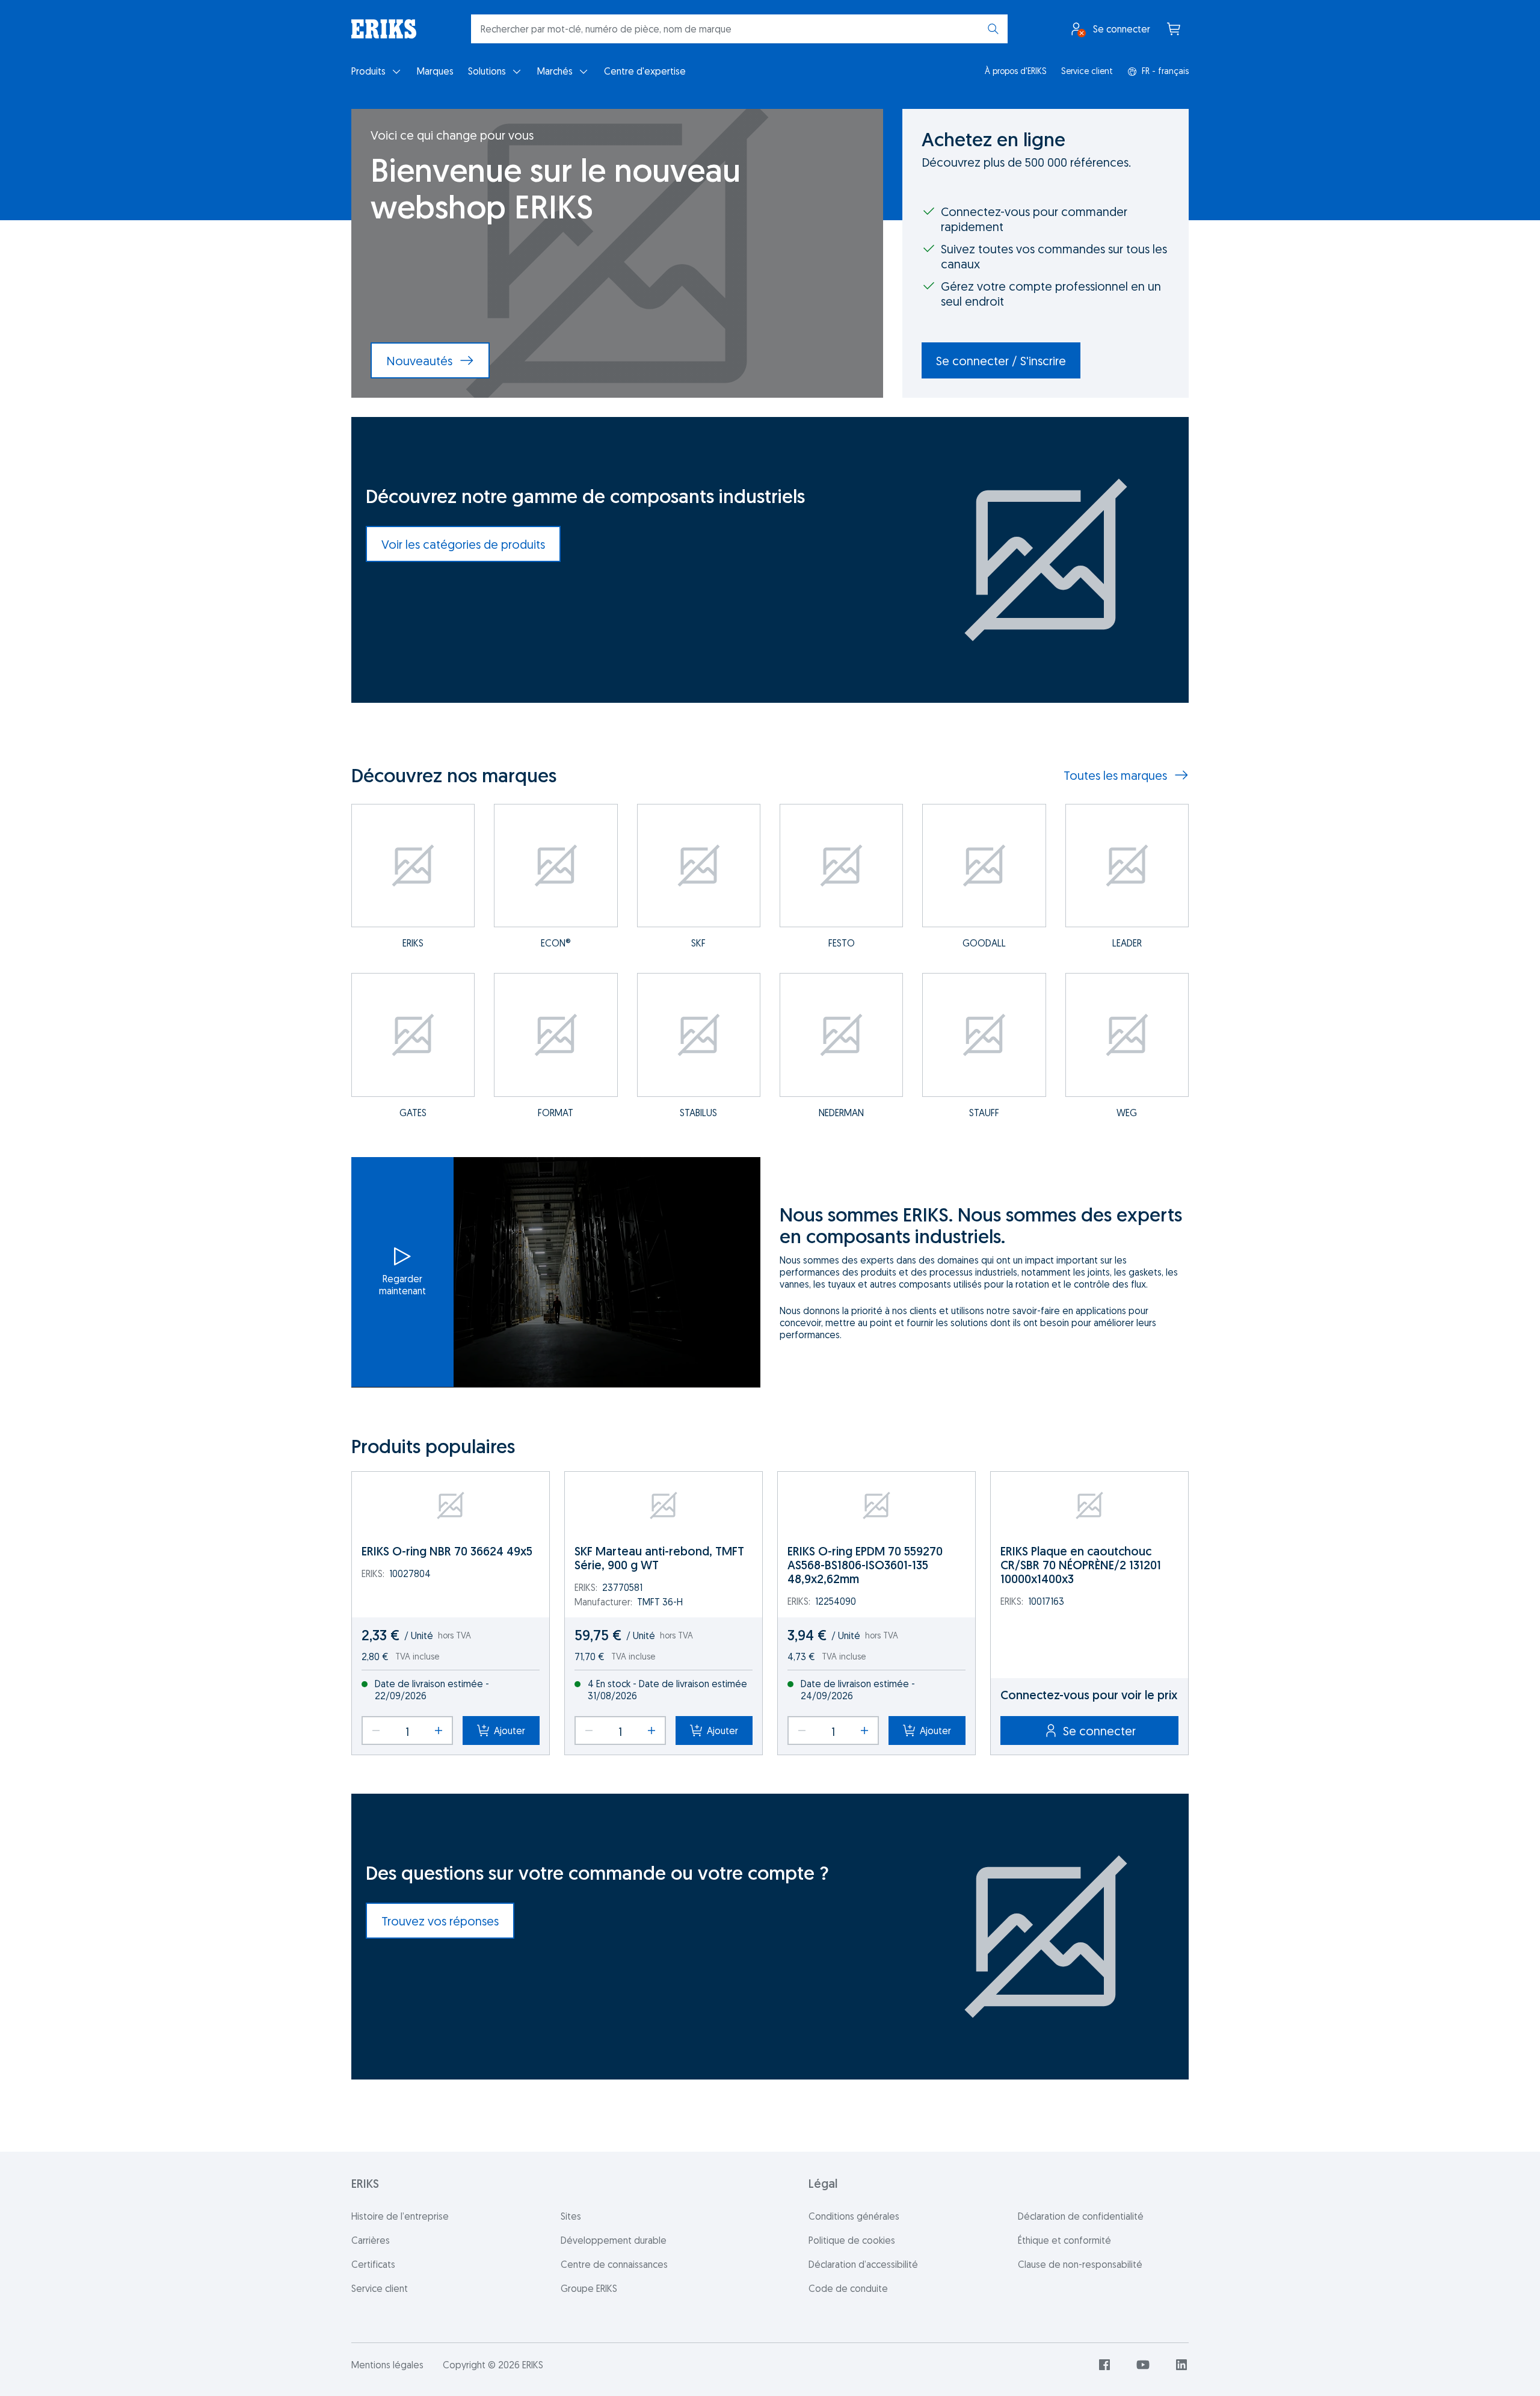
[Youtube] (1143, 2365)
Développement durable (614, 2240)
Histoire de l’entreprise (400, 2216)
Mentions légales (387, 2365)
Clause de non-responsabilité (1080, 2264)
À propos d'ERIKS (1016, 71)
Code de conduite (848, 2288)
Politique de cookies (852, 2240)
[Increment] (439, 1731)
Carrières (371, 2240)
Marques (435, 71)
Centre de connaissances (614, 2264)
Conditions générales (854, 2216)
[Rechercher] (993, 29)
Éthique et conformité (1064, 2240)
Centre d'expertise (645, 71)
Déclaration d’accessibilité (863, 2264)
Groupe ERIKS (589, 2288)
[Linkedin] (1181, 2365)
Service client (1087, 71)
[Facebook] (1104, 2365)
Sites (571, 2216)
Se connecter (1099, 1731)
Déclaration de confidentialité (1081, 2216)
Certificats (373, 2264)
